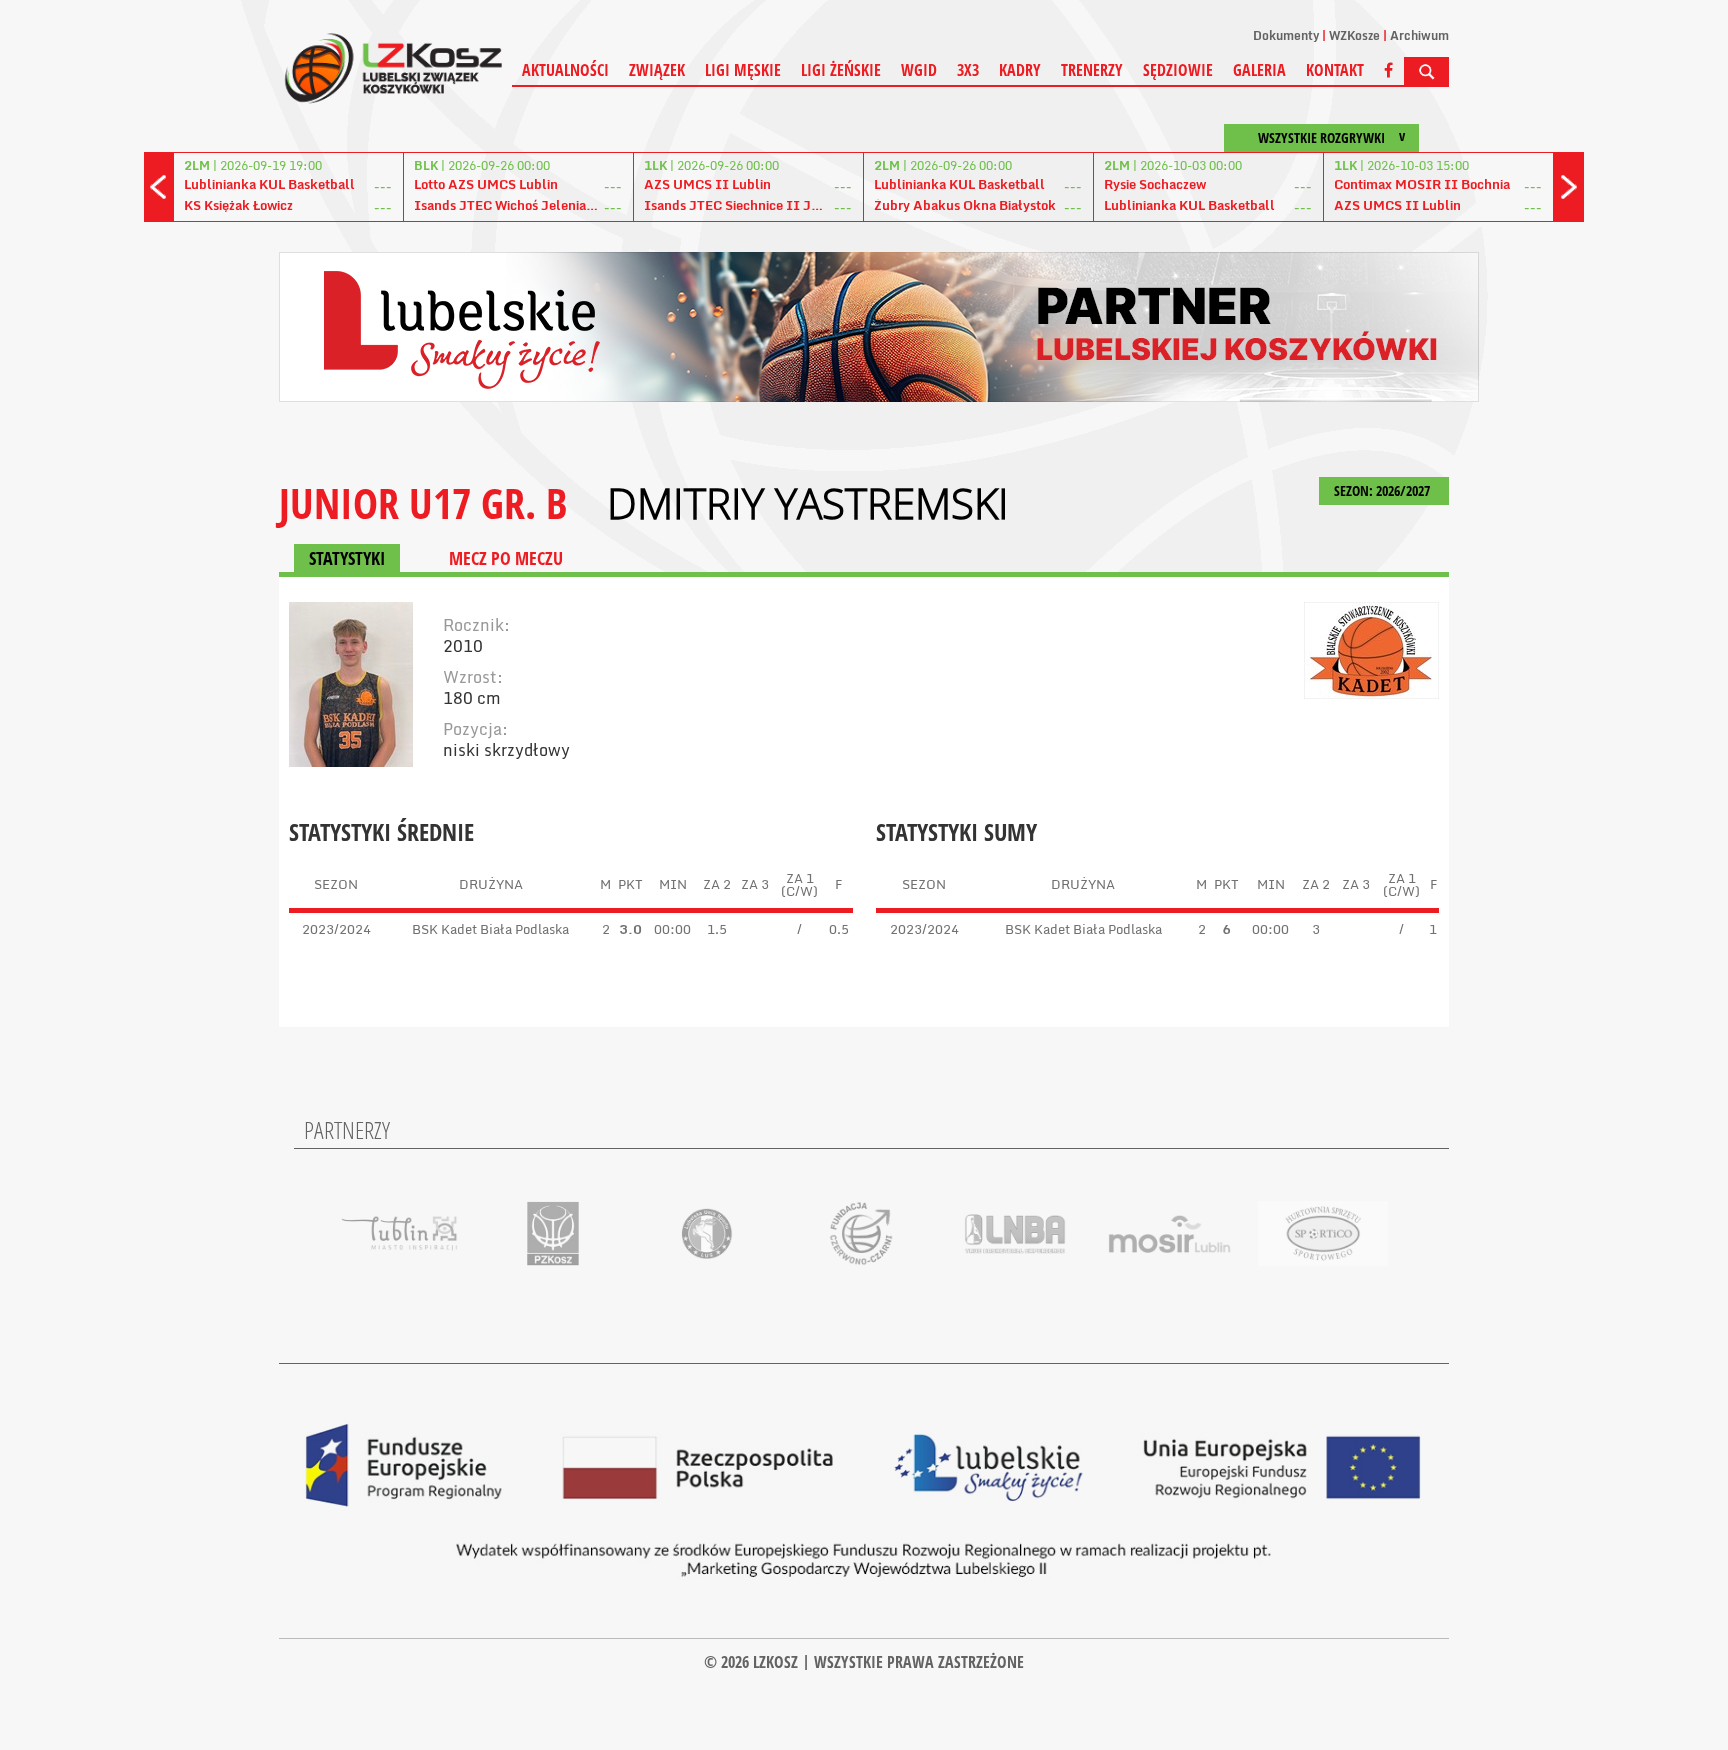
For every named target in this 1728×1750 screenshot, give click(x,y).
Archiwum (1419, 35)
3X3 (968, 70)
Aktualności (565, 70)
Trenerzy (1092, 70)
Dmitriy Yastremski (808, 503)
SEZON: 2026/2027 (1383, 490)
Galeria (1259, 70)
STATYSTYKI (347, 558)
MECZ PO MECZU (506, 558)
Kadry (1020, 70)
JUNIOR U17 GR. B (423, 502)
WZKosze (1354, 35)
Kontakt (1335, 70)
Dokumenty (1286, 35)
